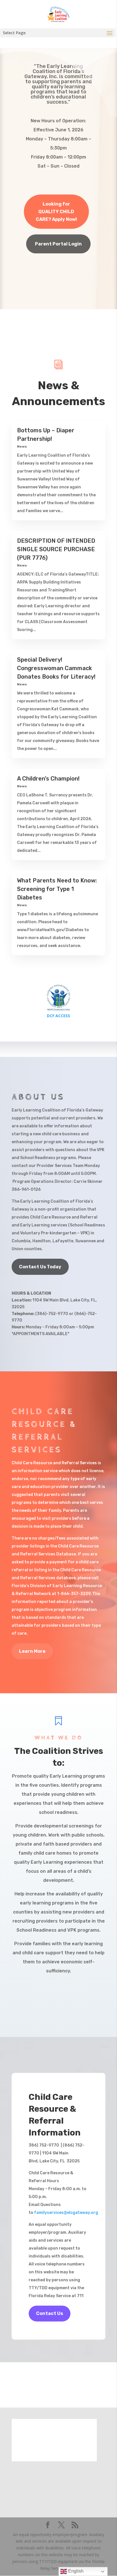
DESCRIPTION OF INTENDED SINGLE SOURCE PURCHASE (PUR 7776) (56, 549)
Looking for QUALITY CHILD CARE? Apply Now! (56, 212)
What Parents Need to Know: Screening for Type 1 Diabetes (57, 889)
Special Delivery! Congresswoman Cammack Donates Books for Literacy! (56, 668)
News (22, 446)
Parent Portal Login (58, 244)
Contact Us (50, 2313)
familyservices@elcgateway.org (66, 2213)
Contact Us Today (40, 1267)
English (75, 2571)
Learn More (32, 1651)
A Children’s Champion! (48, 779)
